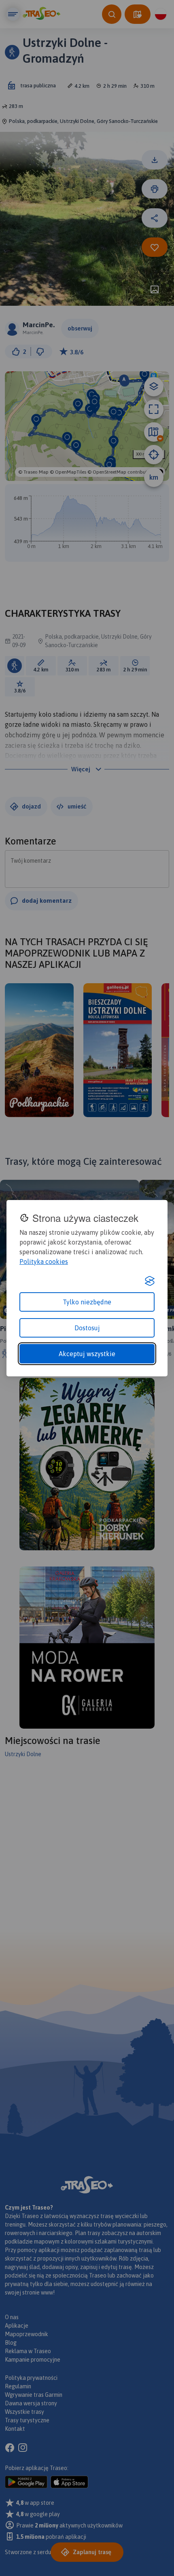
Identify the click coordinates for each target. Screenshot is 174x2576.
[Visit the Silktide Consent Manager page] (150, 1281)
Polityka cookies (44, 1262)
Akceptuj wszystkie (87, 1354)
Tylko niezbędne (87, 1302)
